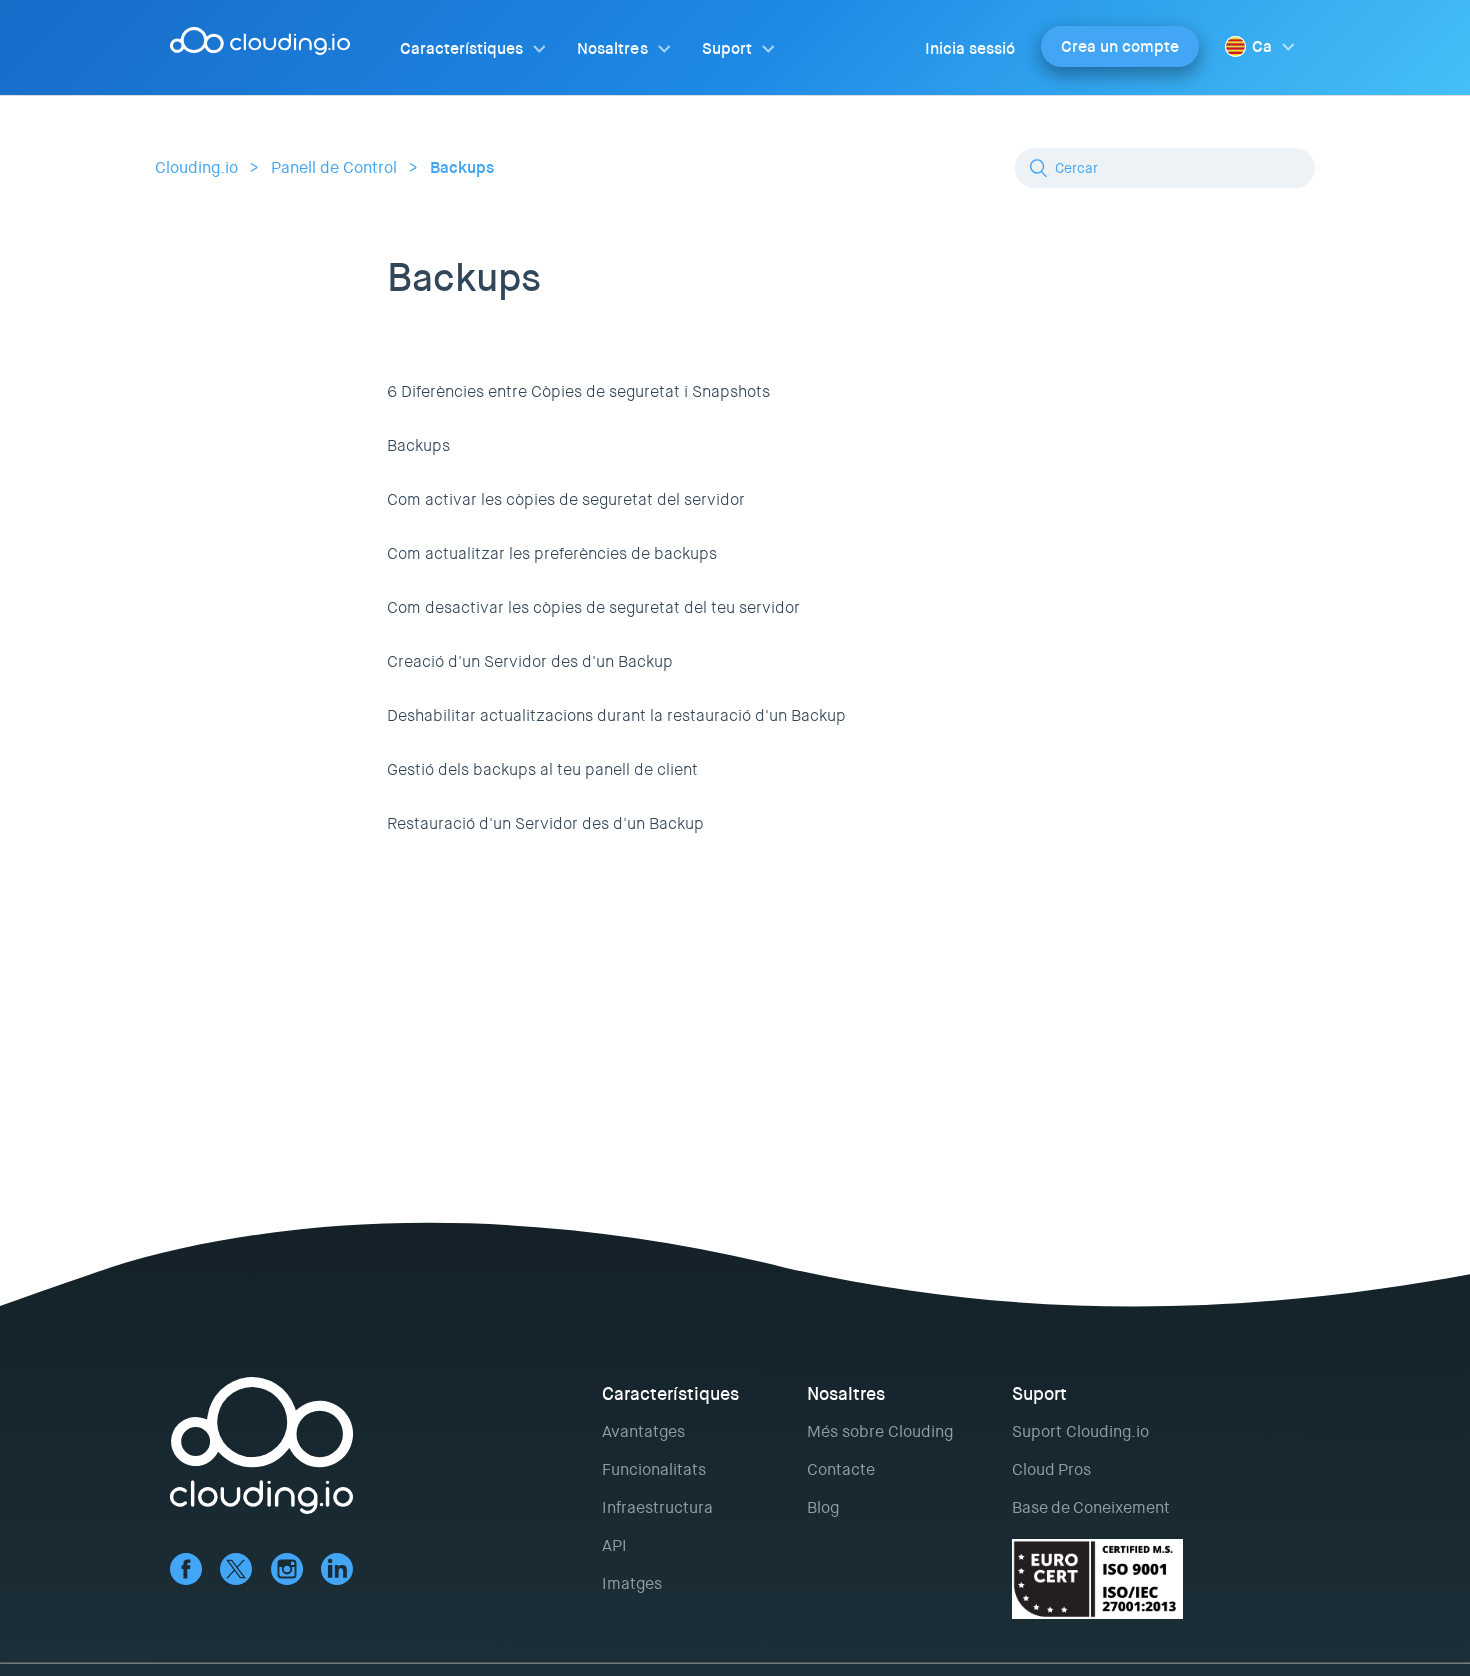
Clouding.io (196, 167)
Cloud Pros (1051, 1469)
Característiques (461, 48)
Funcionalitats (654, 1469)
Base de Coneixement (1091, 1507)
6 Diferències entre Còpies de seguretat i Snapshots (578, 391)
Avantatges (643, 1431)
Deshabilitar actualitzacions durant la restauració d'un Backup (616, 715)
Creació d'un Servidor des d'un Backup (530, 661)
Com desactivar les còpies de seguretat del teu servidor (593, 607)
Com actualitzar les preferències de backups (552, 553)
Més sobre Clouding (880, 1431)
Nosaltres (612, 48)
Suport (727, 48)
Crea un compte (1120, 46)
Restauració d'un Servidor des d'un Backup (545, 823)
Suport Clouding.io (1080, 1431)
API (614, 1545)
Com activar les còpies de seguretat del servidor (566, 499)
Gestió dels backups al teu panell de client (542, 769)
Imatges (632, 1583)
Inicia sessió (970, 48)
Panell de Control (334, 167)
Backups (462, 167)
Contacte (841, 1469)
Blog (823, 1507)
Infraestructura (657, 1507)
